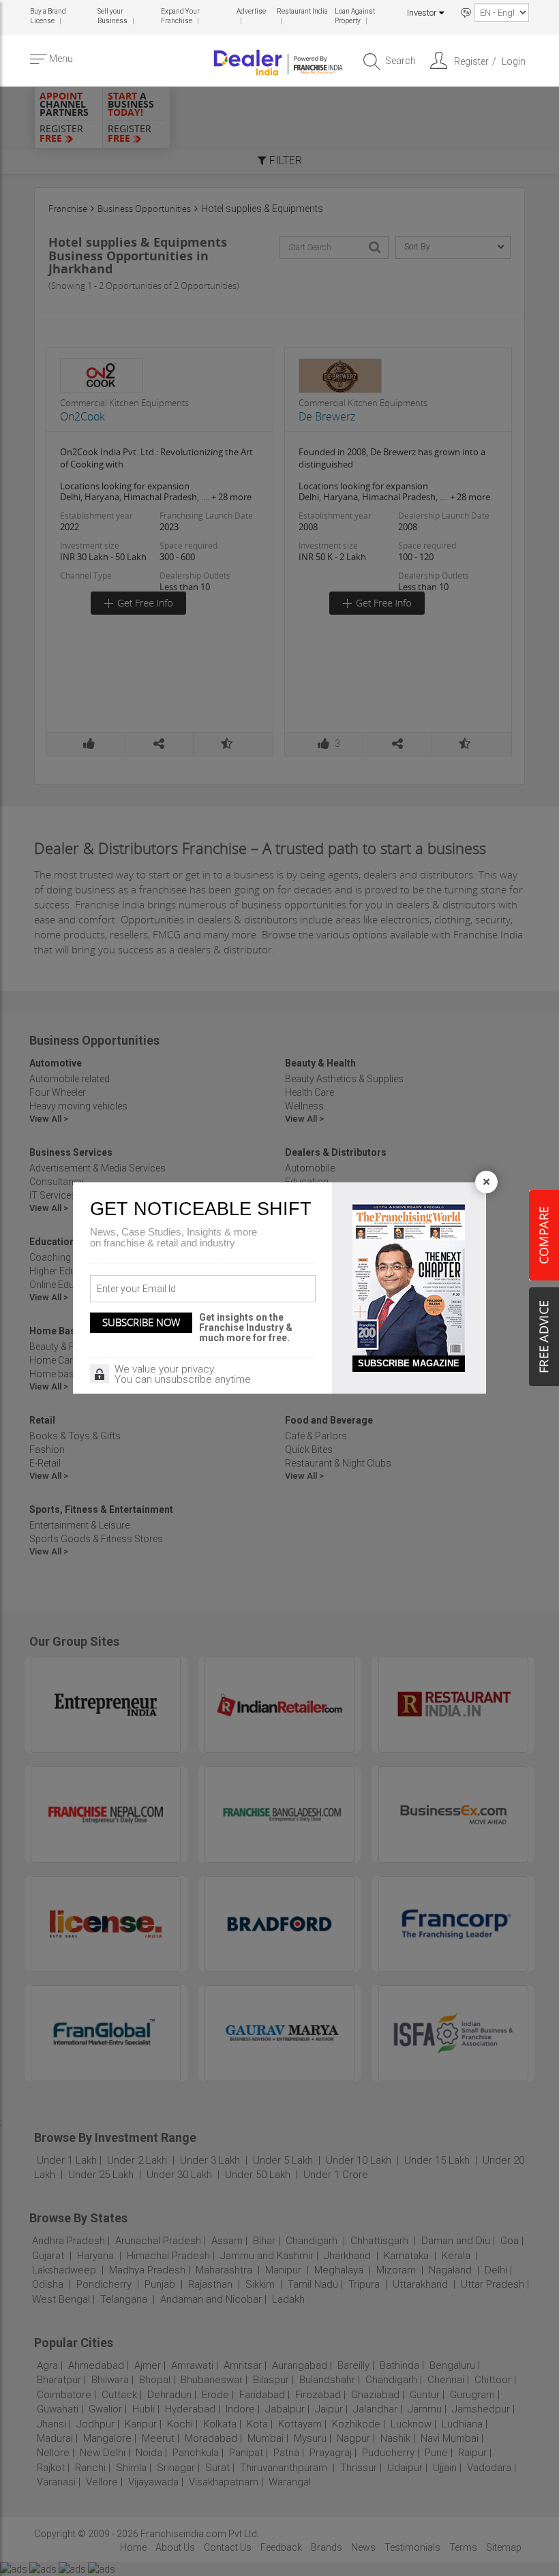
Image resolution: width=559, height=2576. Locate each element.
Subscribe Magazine (409, 1363)
